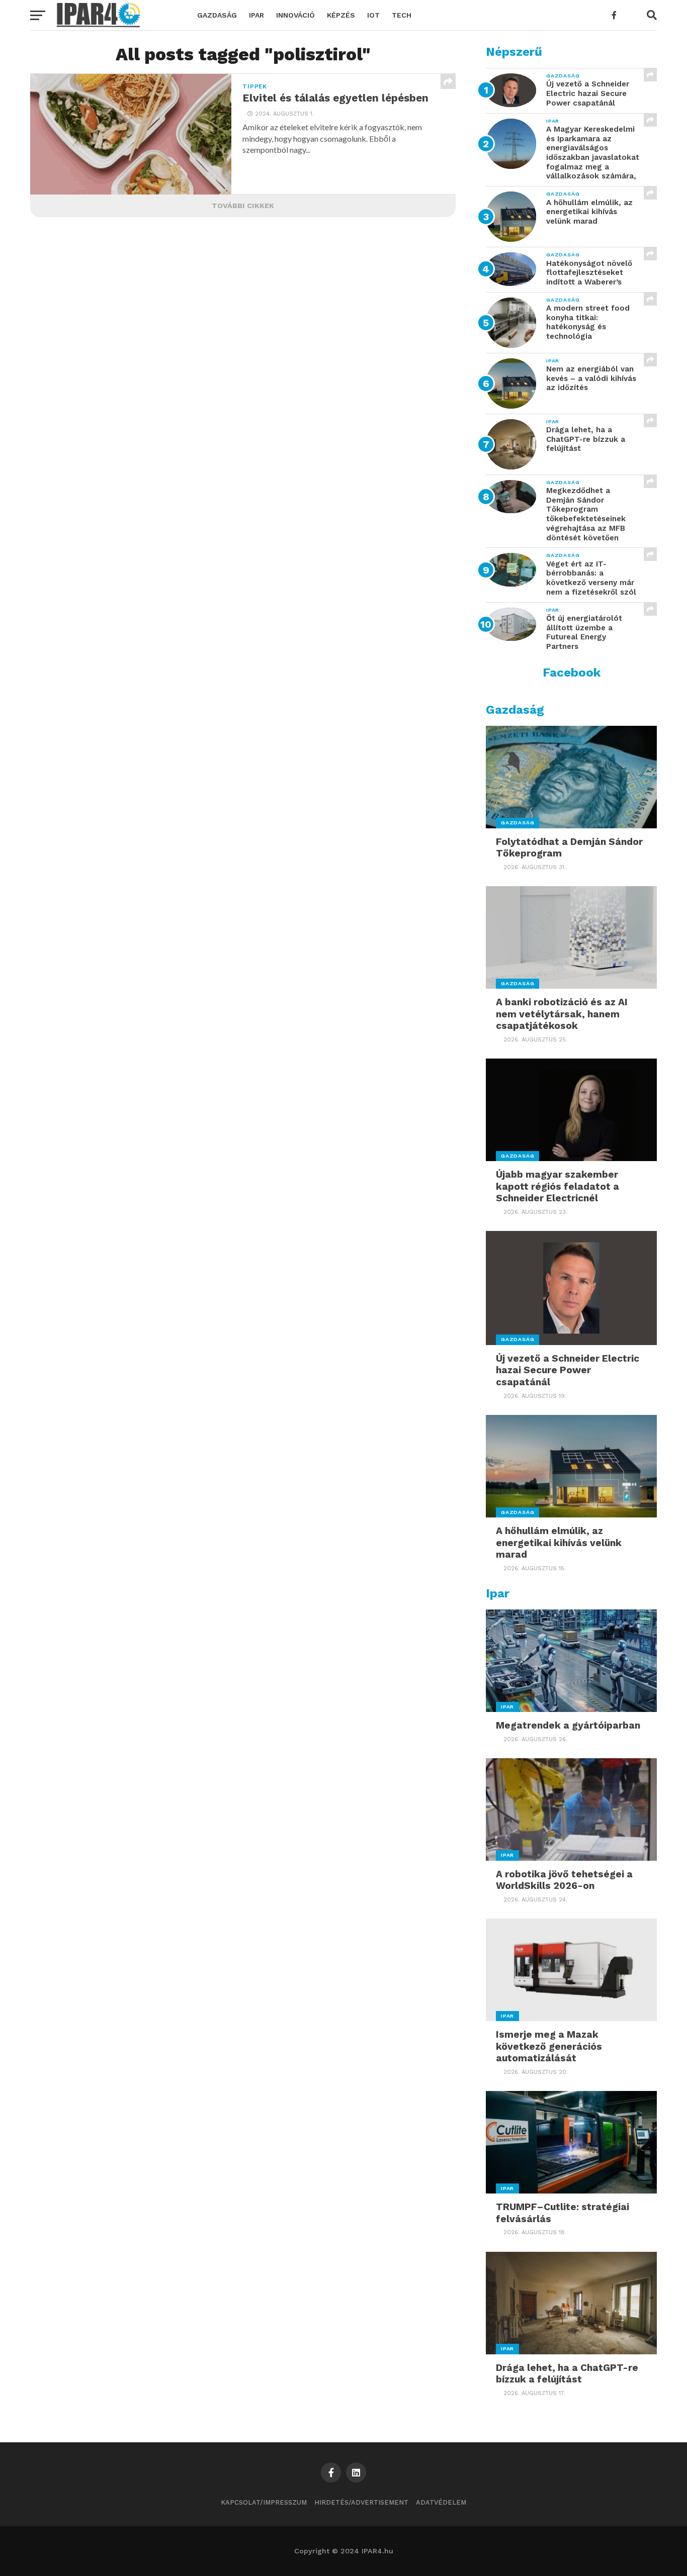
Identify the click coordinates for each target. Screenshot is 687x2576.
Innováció (295, 15)
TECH (402, 15)
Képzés (341, 15)
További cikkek (243, 206)
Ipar (256, 15)
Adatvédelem (441, 2502)
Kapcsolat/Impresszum (264, 2502)
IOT (373, 15)
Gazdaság (217, 15)
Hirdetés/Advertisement (361, 2502)
